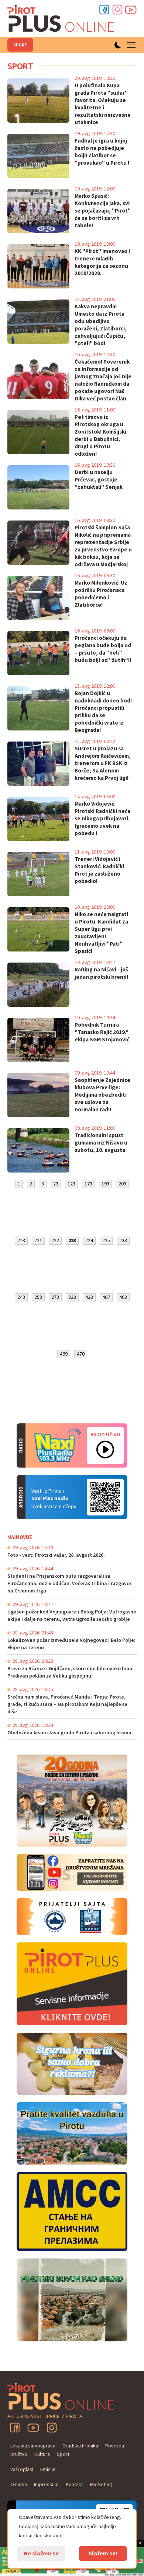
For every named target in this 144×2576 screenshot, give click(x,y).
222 (55, 1241)
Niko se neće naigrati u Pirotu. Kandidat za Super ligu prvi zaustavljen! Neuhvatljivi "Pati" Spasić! (101, 933)
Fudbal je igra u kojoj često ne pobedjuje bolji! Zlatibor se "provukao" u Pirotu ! (102, 152)
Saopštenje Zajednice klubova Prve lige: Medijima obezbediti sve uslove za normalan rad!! (102, 1095)
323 (72, 1297)
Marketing (101, 2485)
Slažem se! (103, 2554)
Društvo (19, 2454)
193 (105, 1184)
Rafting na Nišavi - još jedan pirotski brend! (101, 974)
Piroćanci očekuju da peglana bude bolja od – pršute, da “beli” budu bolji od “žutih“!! (103, 649)
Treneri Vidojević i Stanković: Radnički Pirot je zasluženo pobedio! (99, 870)
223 (72, 1241)
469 (64, 1354)
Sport (20, 45)
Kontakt (74, 2485)
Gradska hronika (80, 2446)
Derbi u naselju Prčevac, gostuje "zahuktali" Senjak (99, 480)
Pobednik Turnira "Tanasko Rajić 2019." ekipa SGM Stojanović (102, 1033)
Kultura (42, 2454)
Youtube (131, 10)
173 (88, 1184)
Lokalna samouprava (33, 2446)
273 (55, 1297)
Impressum (46, 2485)
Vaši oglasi (22, 2470)
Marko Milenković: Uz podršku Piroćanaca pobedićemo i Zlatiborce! (101, 594)
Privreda (115, 2446)
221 (38, 1241)
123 (71, 1184)
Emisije (48, 2470)
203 (122, 1184)
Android (105, 1497)
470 (81, 1354)
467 (106, 1297)
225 (106, 1241)
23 (56, 1184)
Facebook (104, 10)
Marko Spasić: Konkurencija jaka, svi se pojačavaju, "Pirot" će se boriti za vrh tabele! (103, 211)
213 (21, 1241)
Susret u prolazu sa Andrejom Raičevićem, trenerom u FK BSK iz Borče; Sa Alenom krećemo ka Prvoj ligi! (103, 764)
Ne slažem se (41, 2554)
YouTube (33, 2428)
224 (89, 1241)
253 (38, 1297)
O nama (19, 2485)
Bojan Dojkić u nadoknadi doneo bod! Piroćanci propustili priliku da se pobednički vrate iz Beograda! (103, 712)
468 (123, 1297)
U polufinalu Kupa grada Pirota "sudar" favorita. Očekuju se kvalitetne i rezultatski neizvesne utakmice (103, 104)
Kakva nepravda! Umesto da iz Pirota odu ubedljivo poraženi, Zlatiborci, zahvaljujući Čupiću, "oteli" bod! (101, 325)
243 (21, 1297)
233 (123, 1241)
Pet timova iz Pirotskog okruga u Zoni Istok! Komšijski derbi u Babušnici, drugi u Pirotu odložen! (100, 436)
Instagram (117, 10)
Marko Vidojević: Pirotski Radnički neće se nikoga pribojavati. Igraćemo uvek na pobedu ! (103, 819)
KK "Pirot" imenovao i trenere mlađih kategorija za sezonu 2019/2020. (102, 263)
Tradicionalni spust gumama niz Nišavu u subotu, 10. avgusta (101, 1143)
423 (89, 1297)
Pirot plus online (61, 18)
